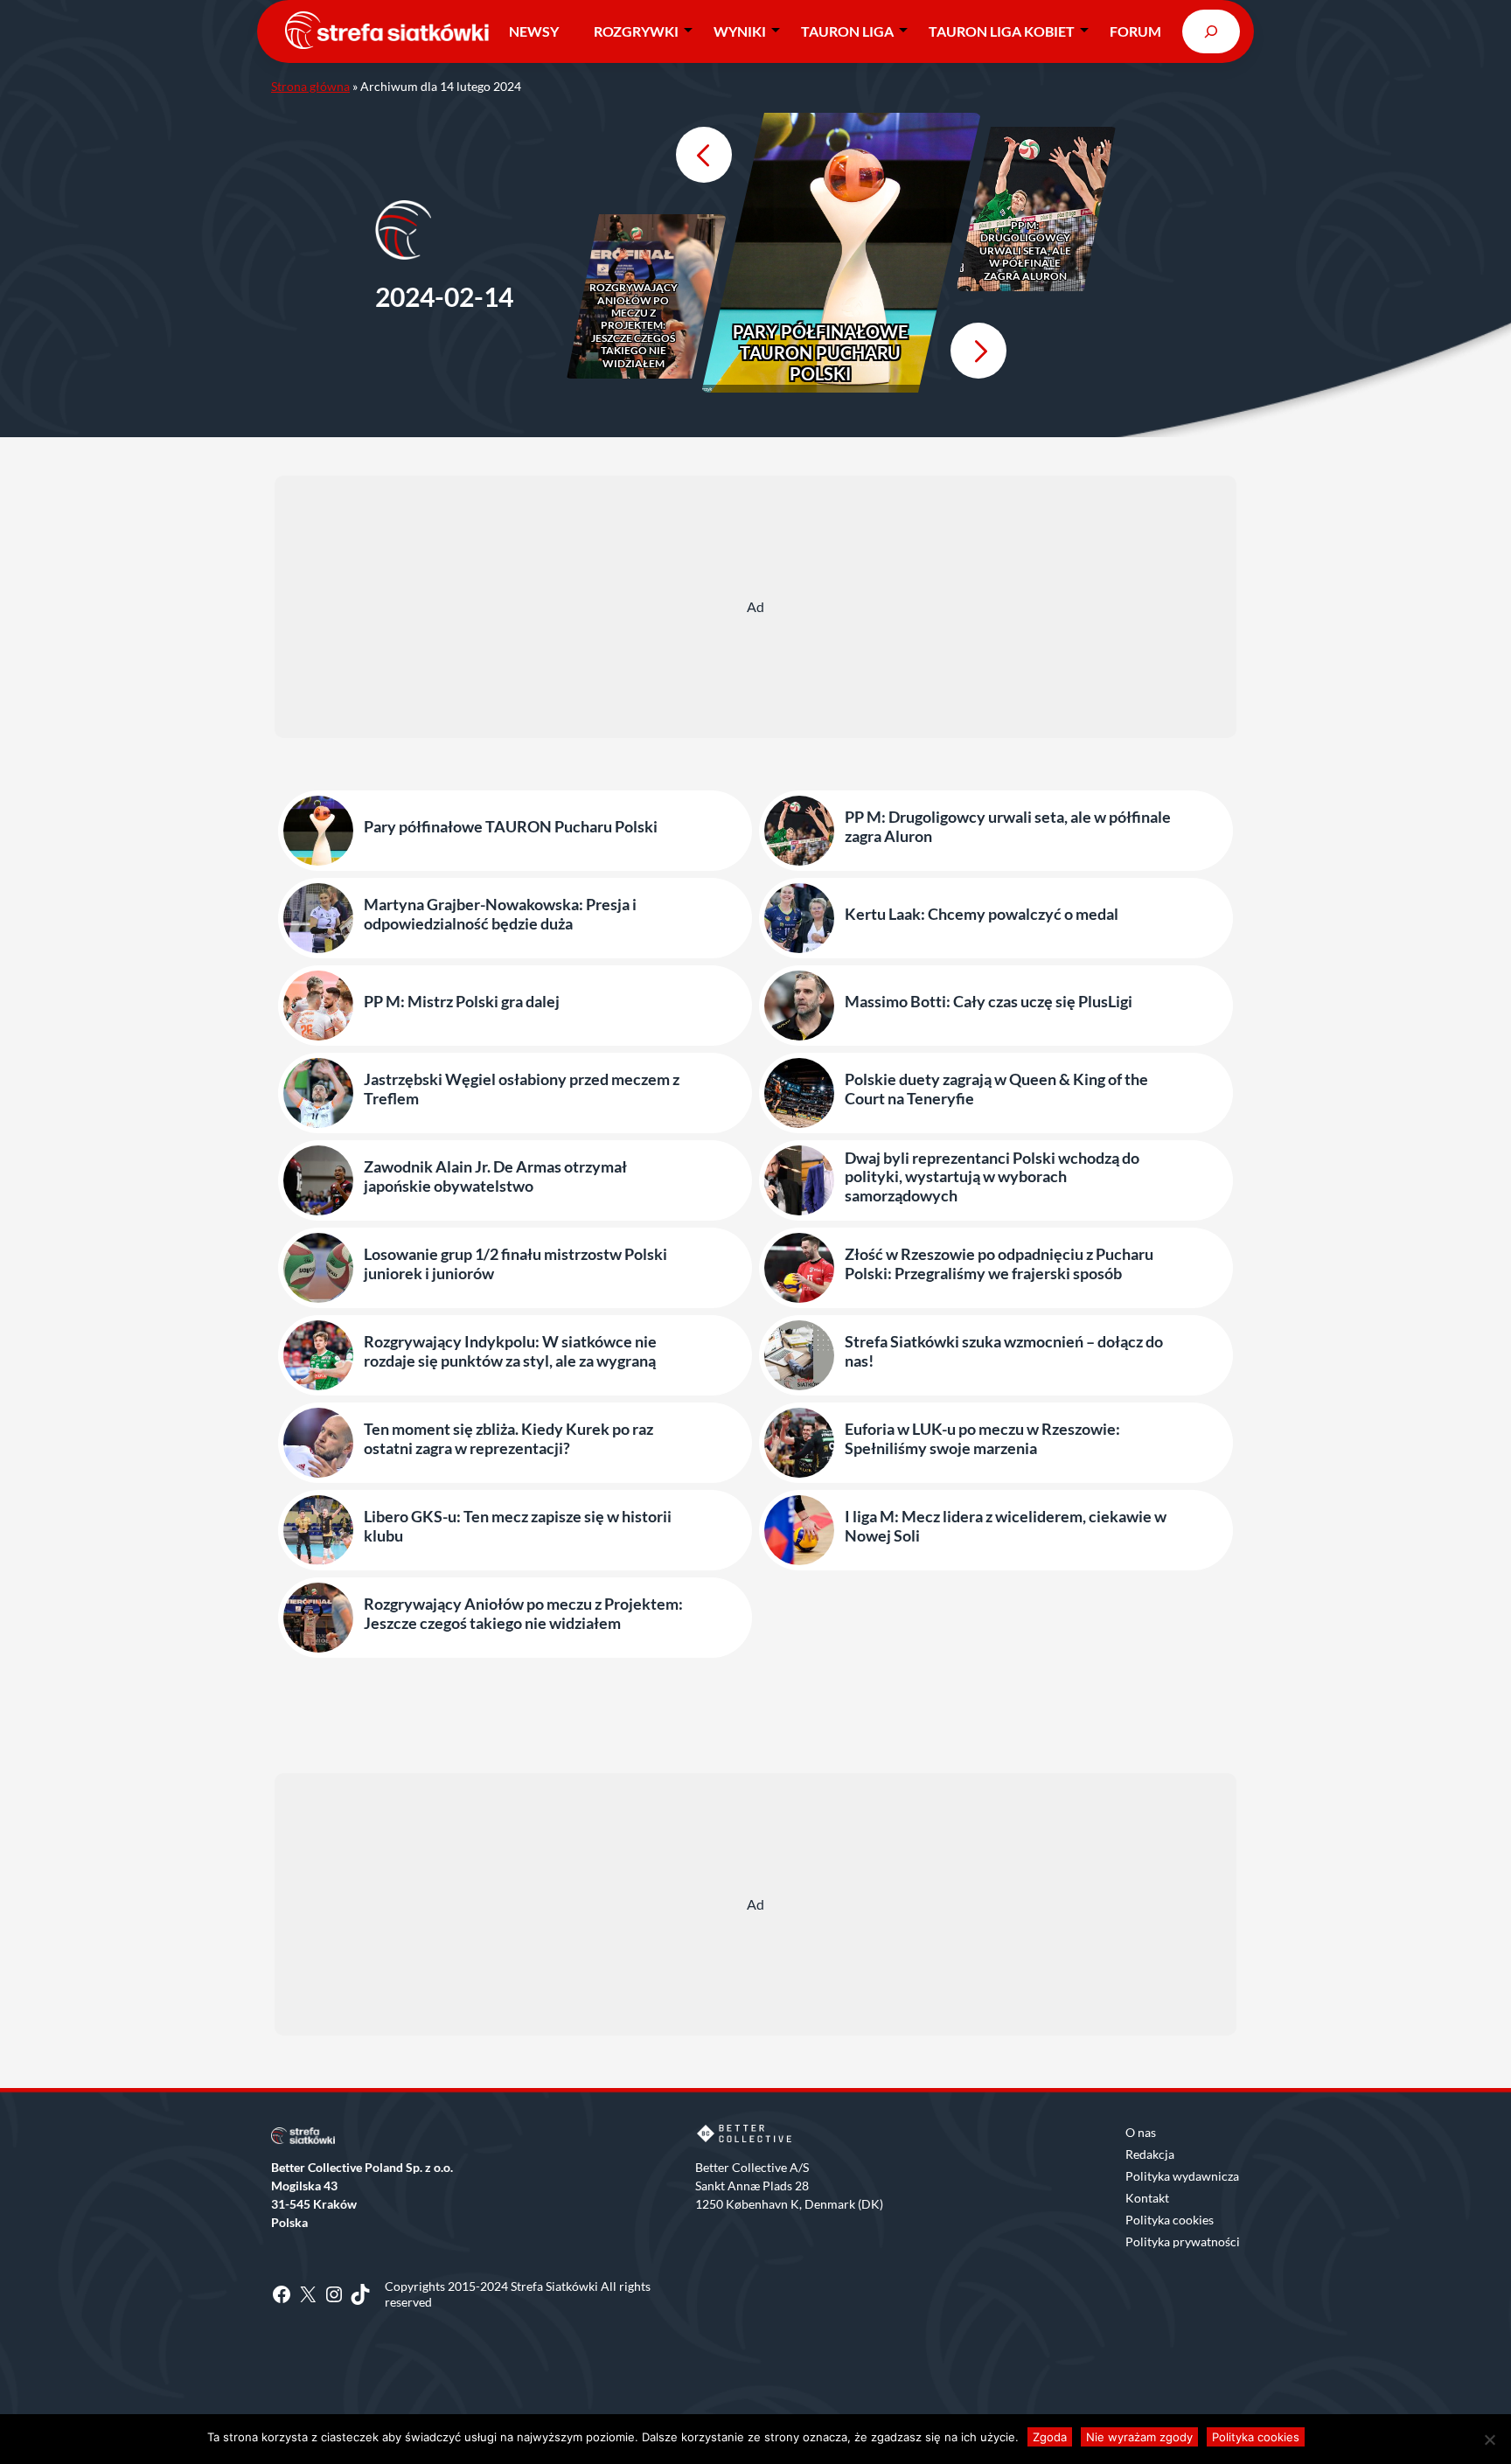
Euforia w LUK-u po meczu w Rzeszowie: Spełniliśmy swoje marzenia (982, 1439)
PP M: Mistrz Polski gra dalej (462, 1002)
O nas (1141, 2132)
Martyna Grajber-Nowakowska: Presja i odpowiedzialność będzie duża (500, 914)
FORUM (1135, 31)
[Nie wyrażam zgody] (1489, 2440)
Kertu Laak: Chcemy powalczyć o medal (982, 914)
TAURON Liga (847, 31)
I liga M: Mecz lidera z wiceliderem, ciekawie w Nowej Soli (1006, 1526)
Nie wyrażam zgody (1139, 2437)
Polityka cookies (1170, 2220)
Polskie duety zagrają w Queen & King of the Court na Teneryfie (996, 1089)
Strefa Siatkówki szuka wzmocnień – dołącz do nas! (1004, 1351)
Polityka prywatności (1183, 2241)
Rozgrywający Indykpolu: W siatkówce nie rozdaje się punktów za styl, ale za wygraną (510, 1351)
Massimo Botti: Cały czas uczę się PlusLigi (989, 1002)
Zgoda (1050, 2437)
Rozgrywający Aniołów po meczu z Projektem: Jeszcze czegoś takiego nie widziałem (634, 325)
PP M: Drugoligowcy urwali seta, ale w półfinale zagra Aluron (1025, 251)
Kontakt (1147, 2198)
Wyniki (740, 31)
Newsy (534, 31)
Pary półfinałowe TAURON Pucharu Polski (820, 352)
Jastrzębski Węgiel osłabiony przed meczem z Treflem (522, 1089)
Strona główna (310, 86)
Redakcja (1150, 2154)
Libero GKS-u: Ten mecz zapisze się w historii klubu (518, 1526)
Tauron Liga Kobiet (1002, 31)
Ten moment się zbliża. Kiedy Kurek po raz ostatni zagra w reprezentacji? (508, 1439)
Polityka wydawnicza (1182, 2176)
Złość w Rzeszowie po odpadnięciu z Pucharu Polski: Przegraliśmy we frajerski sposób (999, 1264)
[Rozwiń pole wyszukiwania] (1211, 31)
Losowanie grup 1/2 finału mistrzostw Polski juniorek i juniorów (515, 1264)
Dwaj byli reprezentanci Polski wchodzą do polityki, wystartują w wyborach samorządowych (992, 1177)
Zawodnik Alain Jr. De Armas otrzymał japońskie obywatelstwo (495, 1176)
